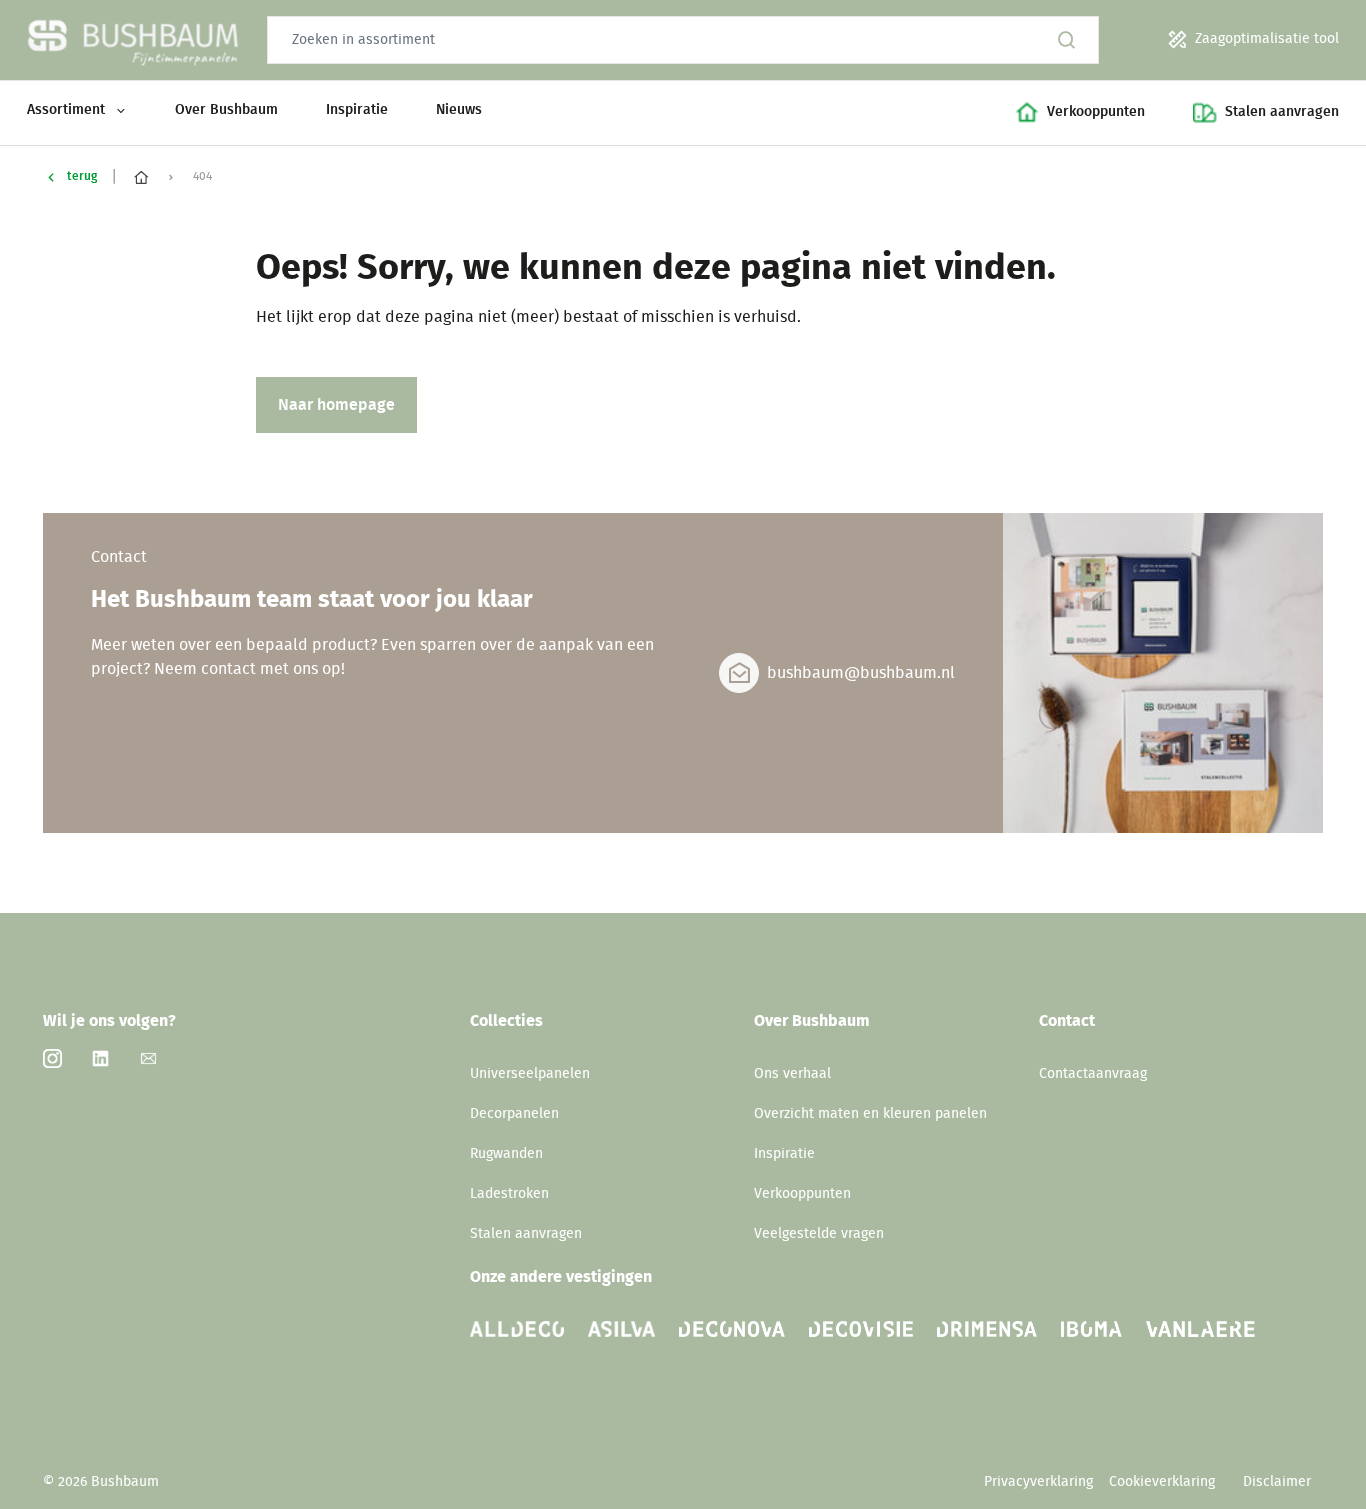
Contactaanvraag (1093, 1074)
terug (82, 176)
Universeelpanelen (530, 1074)
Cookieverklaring (1164, 1482)
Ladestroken (509, 1194)
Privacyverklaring (1038, 1482)
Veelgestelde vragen (819, 1234)
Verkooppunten (802, 1194)
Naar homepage (336, 405)
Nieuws (459, 110)
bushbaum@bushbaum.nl (861, 673)
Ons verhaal (792, 1074)
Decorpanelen (514, 1114)
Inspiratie (357, 110)
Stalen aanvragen (526, 1234)
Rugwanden (506, 1154)
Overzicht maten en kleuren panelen (870, 1114)
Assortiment (66, 110)
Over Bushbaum (226, 110)
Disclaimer (1277, 1482)
